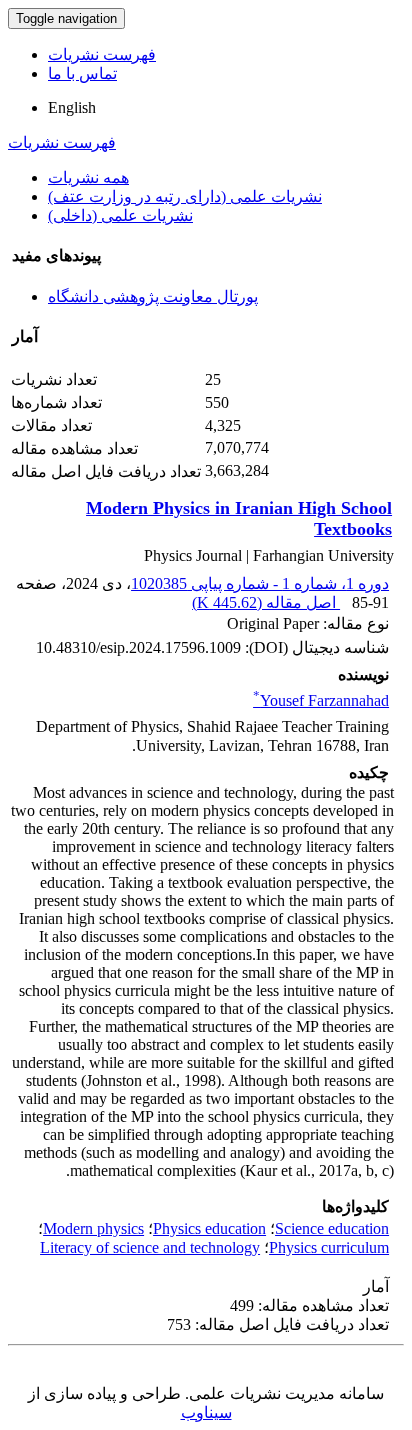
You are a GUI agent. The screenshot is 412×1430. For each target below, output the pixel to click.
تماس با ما (82, 73)
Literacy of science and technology (150, 1247)
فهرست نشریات (102, 54)
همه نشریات (88, 177)
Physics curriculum (329, 1247)
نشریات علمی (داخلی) (120, 215)
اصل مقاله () (266, 602)
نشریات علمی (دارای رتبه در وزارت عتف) (185, 196)
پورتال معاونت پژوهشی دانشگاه (153, 296)
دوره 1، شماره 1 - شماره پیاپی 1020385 (260, 583)
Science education (332, 1228)
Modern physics (93, 1228)
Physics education (209, 1228)
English (72, 107)
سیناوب (206, 1412)
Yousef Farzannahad (321, 700)
